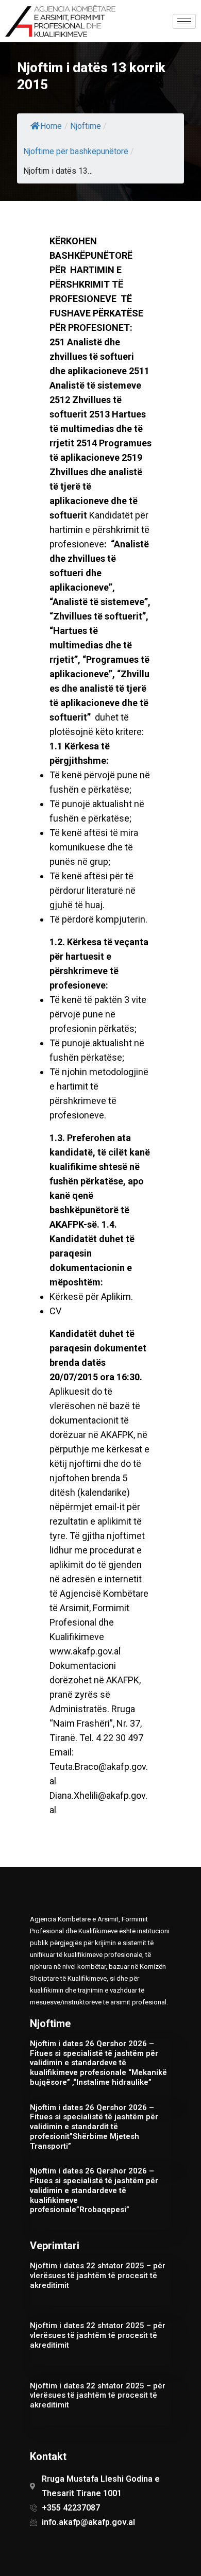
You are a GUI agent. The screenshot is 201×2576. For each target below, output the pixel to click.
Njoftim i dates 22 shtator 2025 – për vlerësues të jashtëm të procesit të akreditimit (98, 2276)
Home (51, 126)
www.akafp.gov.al (85, 1651)
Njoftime (86, 126)
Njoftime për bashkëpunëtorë (76, 151)
